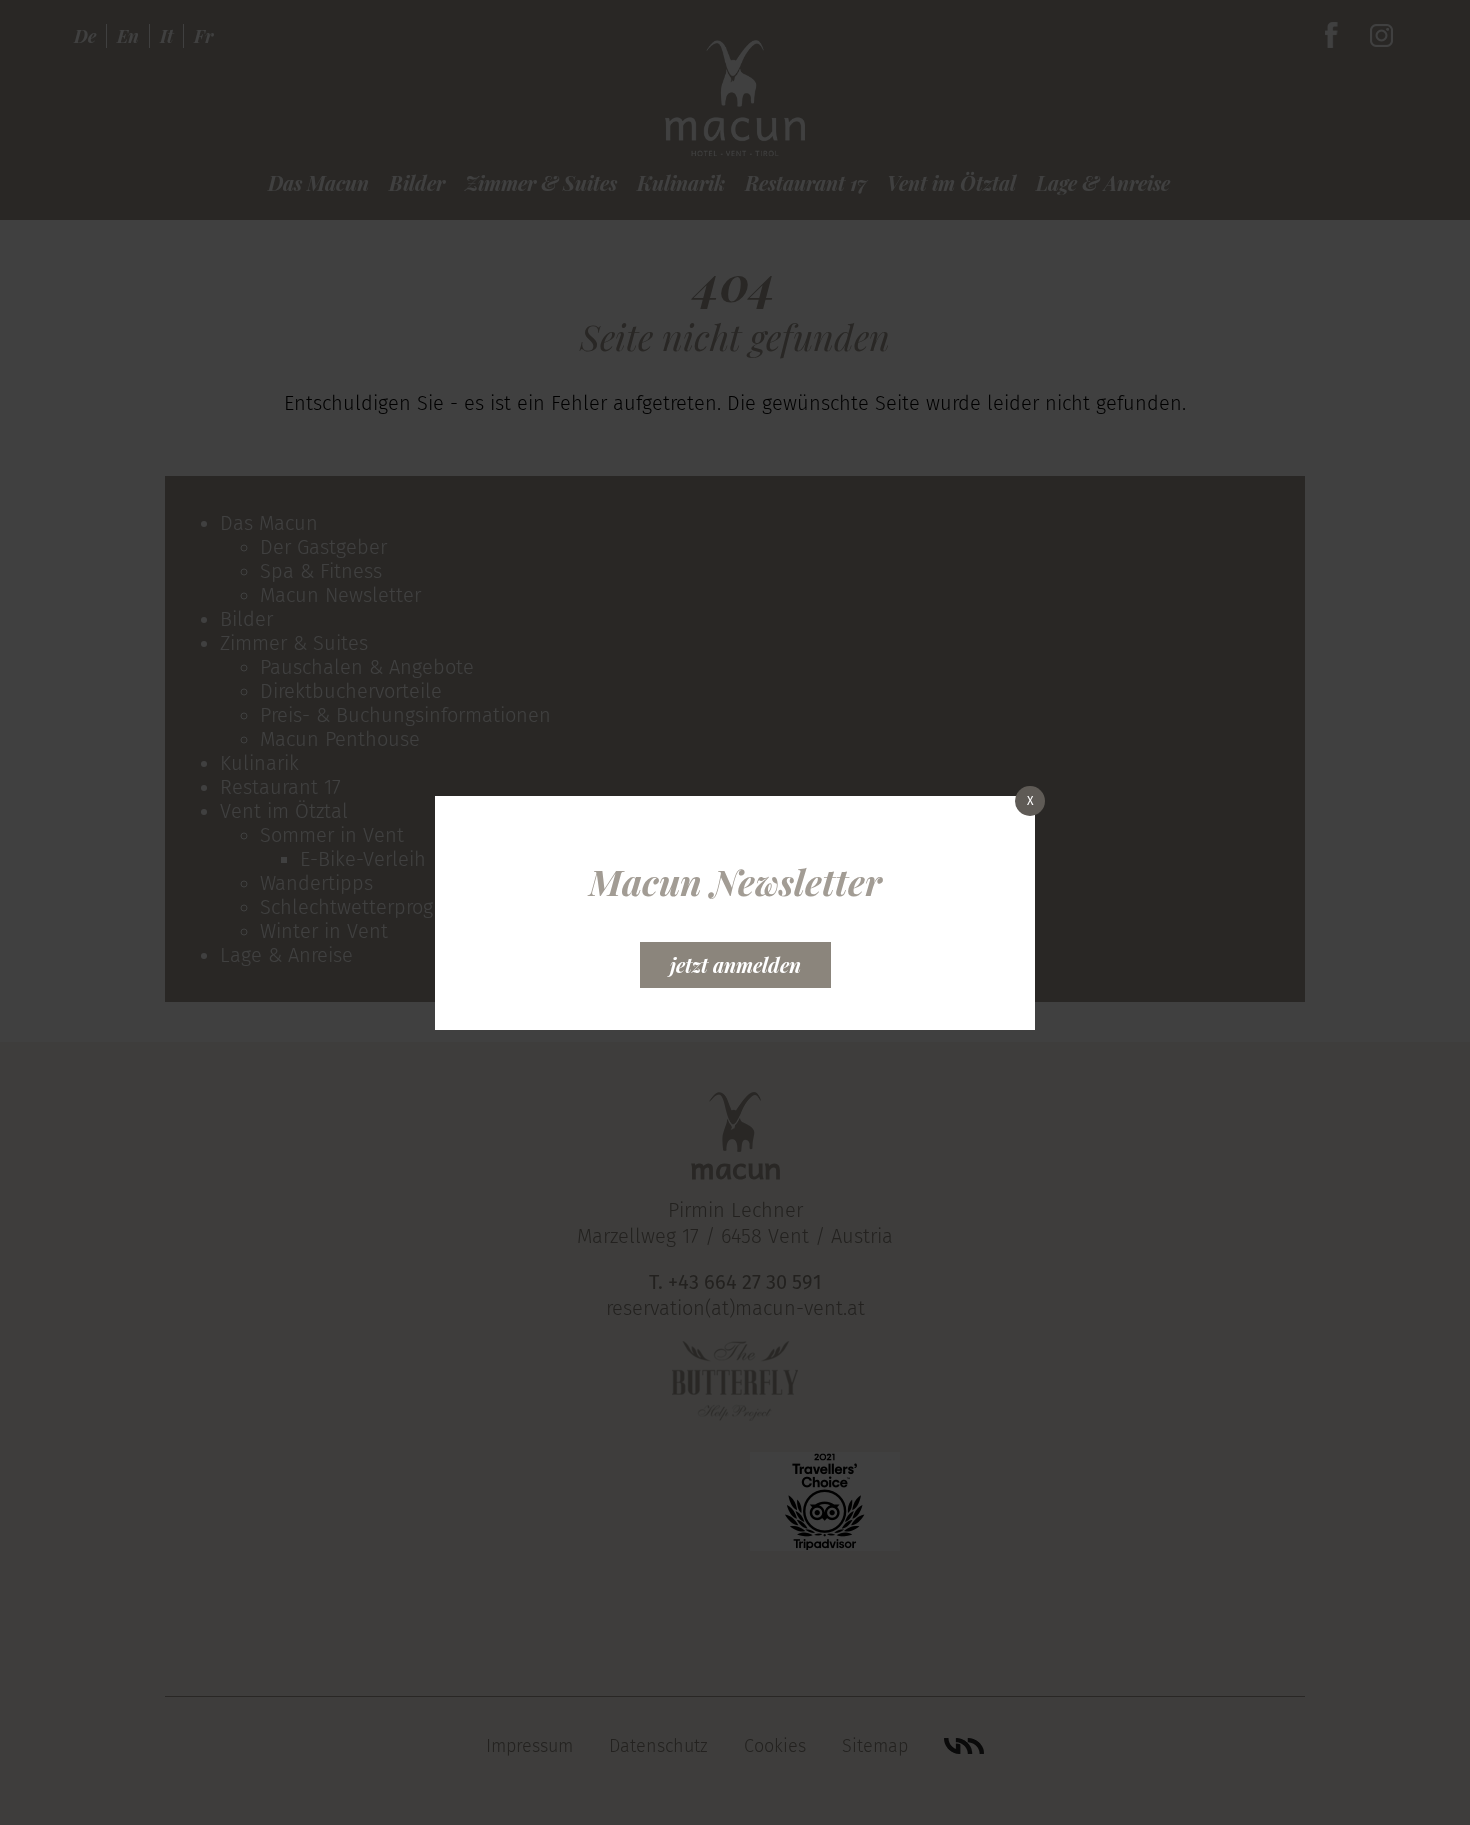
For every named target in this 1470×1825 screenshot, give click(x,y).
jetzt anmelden (735, 964)
